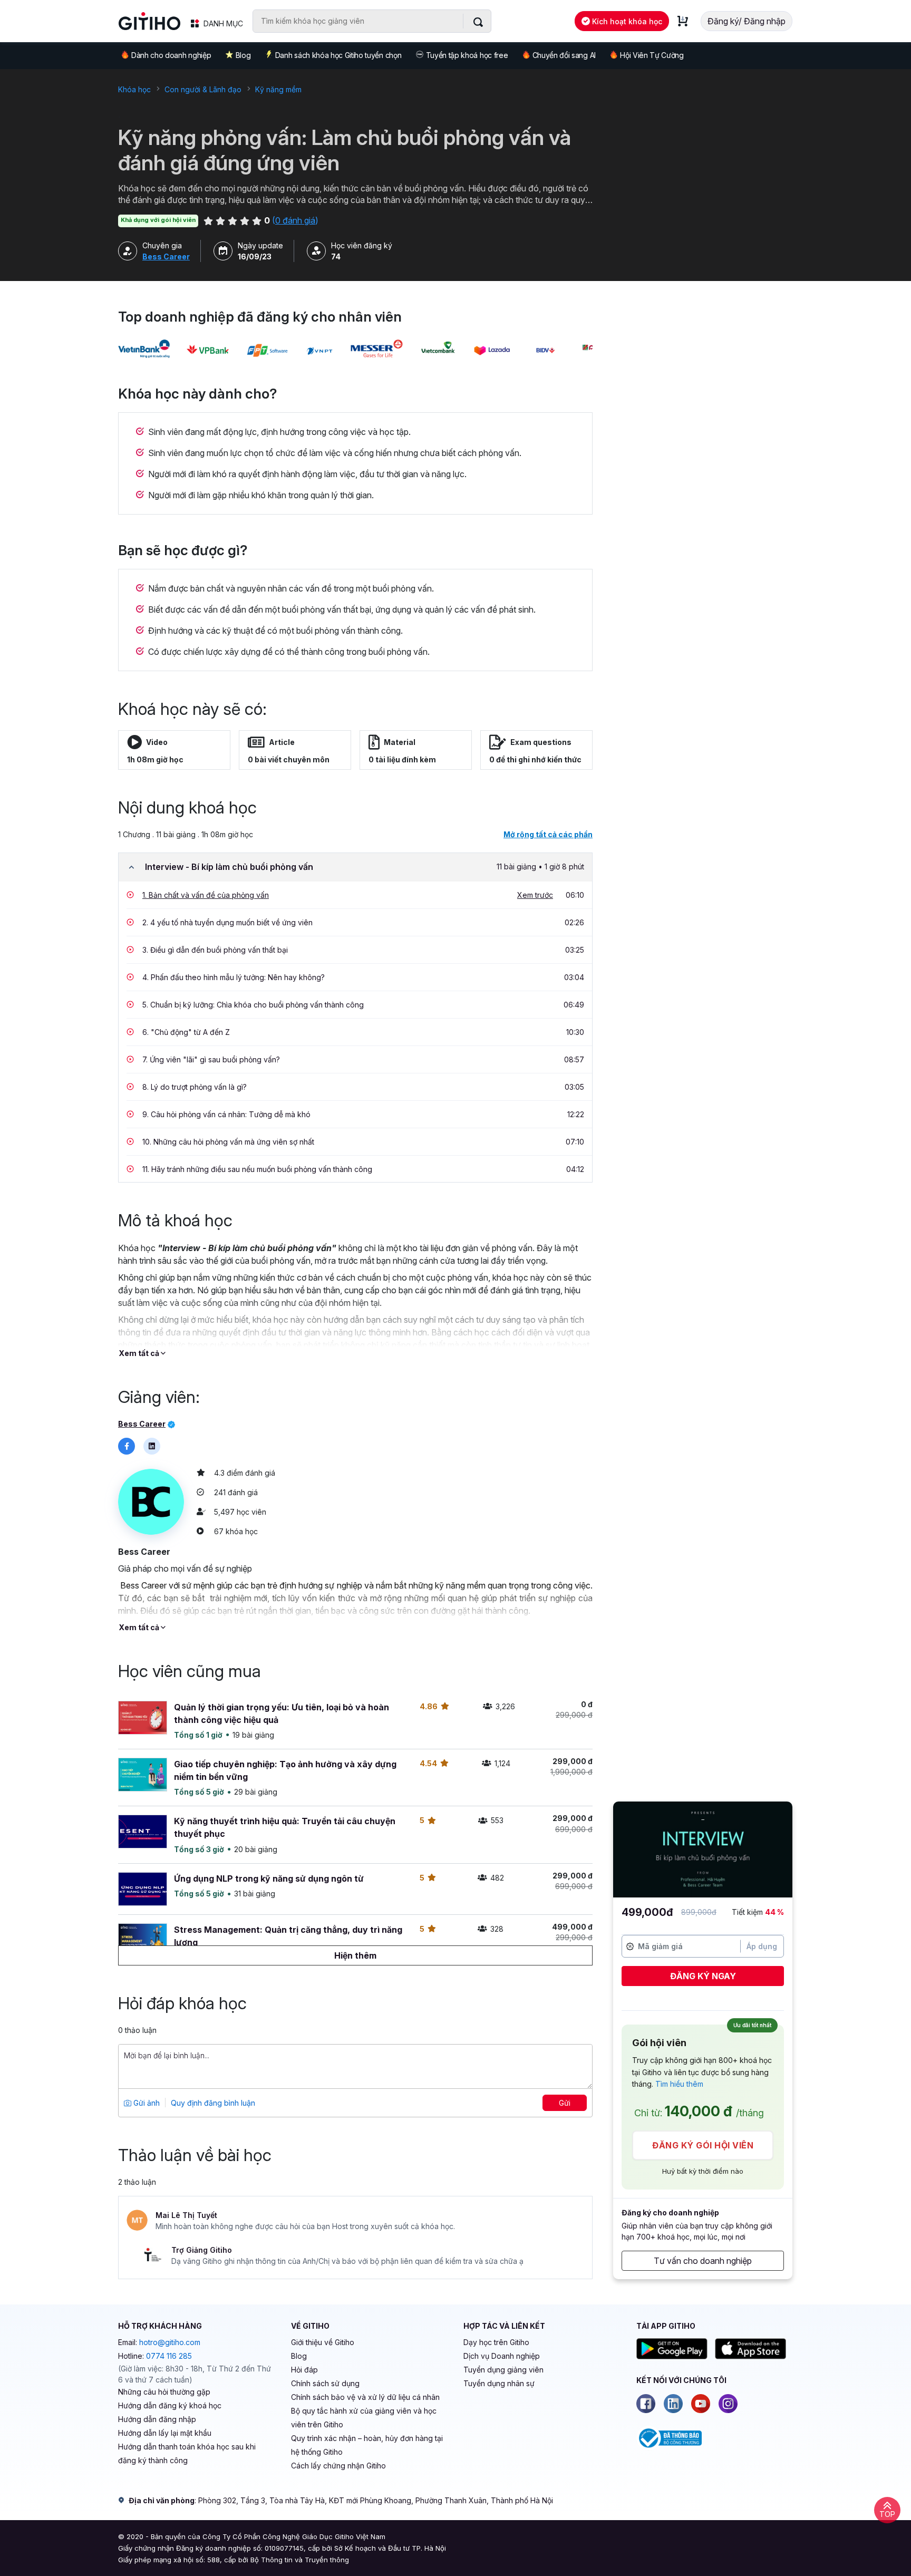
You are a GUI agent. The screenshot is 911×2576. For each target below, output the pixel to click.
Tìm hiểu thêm (679, 2084)
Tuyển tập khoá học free (467, 55)
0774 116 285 (169, 2356)
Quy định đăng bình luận (213, 2103)
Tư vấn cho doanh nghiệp (703, 2261)
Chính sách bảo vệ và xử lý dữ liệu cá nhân (365, 2397)
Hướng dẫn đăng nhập (157, 2419)
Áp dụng (762, 1946)
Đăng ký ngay (703, 1976)
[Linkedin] (673, 2404)
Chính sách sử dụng (325, 2383)
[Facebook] (646, 2404)
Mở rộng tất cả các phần (548, 834)
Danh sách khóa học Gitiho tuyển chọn (338, 55)
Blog (243, 55)
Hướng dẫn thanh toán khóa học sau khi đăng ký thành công (187, 2453)
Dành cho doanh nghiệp (171, 55)
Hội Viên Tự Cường (652, 55)
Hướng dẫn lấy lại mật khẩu (165, 2433)
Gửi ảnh (146, 2103)
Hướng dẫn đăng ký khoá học (170, 2405)
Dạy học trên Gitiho (496, 2342)
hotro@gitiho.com (170, 2342)
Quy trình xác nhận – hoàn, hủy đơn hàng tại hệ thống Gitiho (367, 2445)
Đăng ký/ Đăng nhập (747, 21)
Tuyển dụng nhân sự (499, 2383)
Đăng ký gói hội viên (703, 2145)
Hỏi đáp (304, 2370)
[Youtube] (701, 2404)
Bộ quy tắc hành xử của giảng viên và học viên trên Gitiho (364, 2418)
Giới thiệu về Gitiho (323, 2342)
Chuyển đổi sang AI (564, 55)
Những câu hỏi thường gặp (164, 2392)
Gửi (565, 2103)
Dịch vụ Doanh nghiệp (502, 2356)
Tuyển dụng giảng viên (503, 2370)
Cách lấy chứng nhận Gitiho (338, 2466)
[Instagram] (728, 2404)
